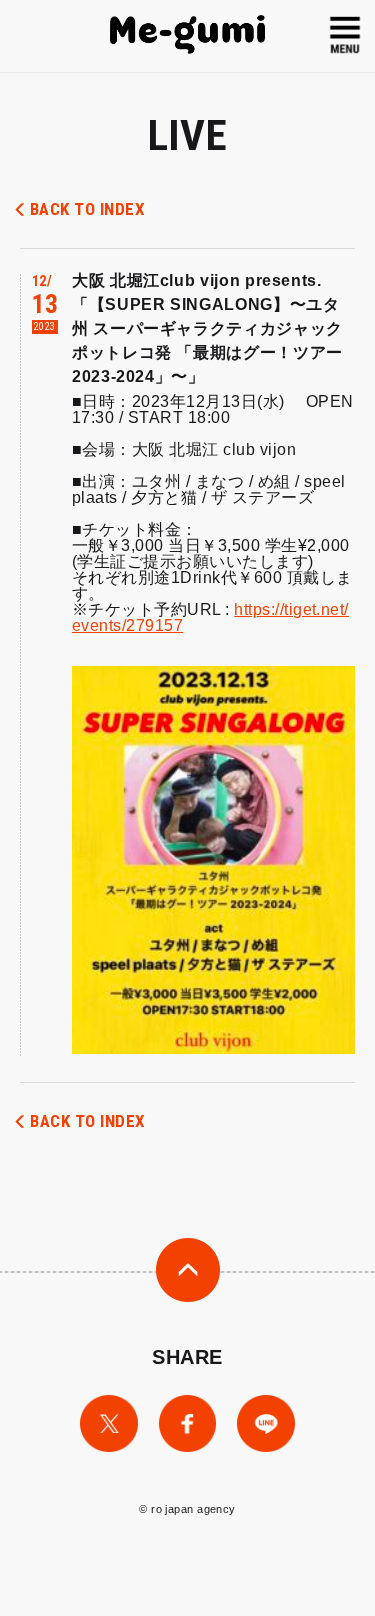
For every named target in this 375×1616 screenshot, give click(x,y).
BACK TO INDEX (87, 209)
